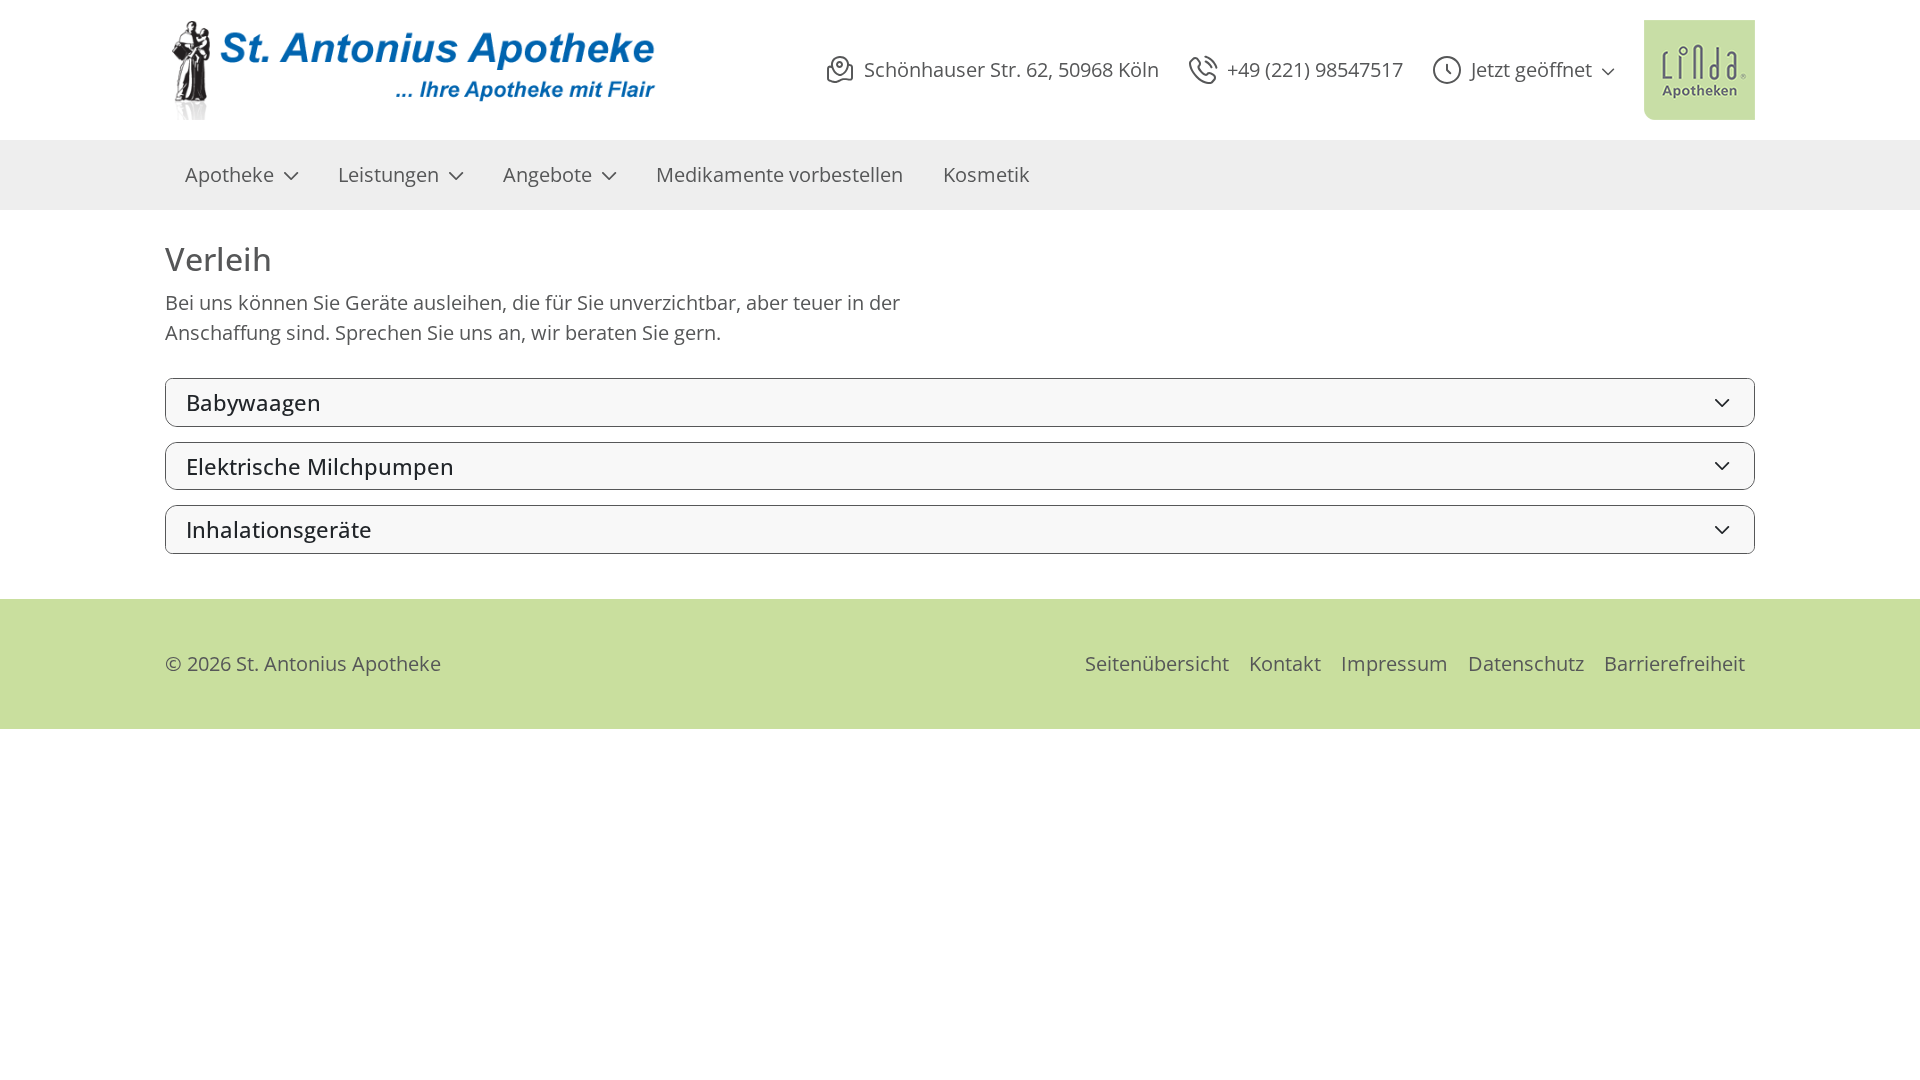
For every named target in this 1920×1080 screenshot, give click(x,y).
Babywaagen (253, 402)
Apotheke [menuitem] (229, 174)
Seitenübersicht (1157, 663)
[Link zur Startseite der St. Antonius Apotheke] (415, 70)
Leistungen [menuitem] (388, 174)
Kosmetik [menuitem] (986, 174)
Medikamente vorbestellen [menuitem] (779, 174)
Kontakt (1285, 663)
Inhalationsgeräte (279, 529)
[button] (1523, 70)
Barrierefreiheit (1674, 663)
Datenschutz (1526, 663)
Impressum (1394, 663)
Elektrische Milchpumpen (320, 466)
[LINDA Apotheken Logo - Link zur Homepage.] (1699, 70)
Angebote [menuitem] (547, 174)
